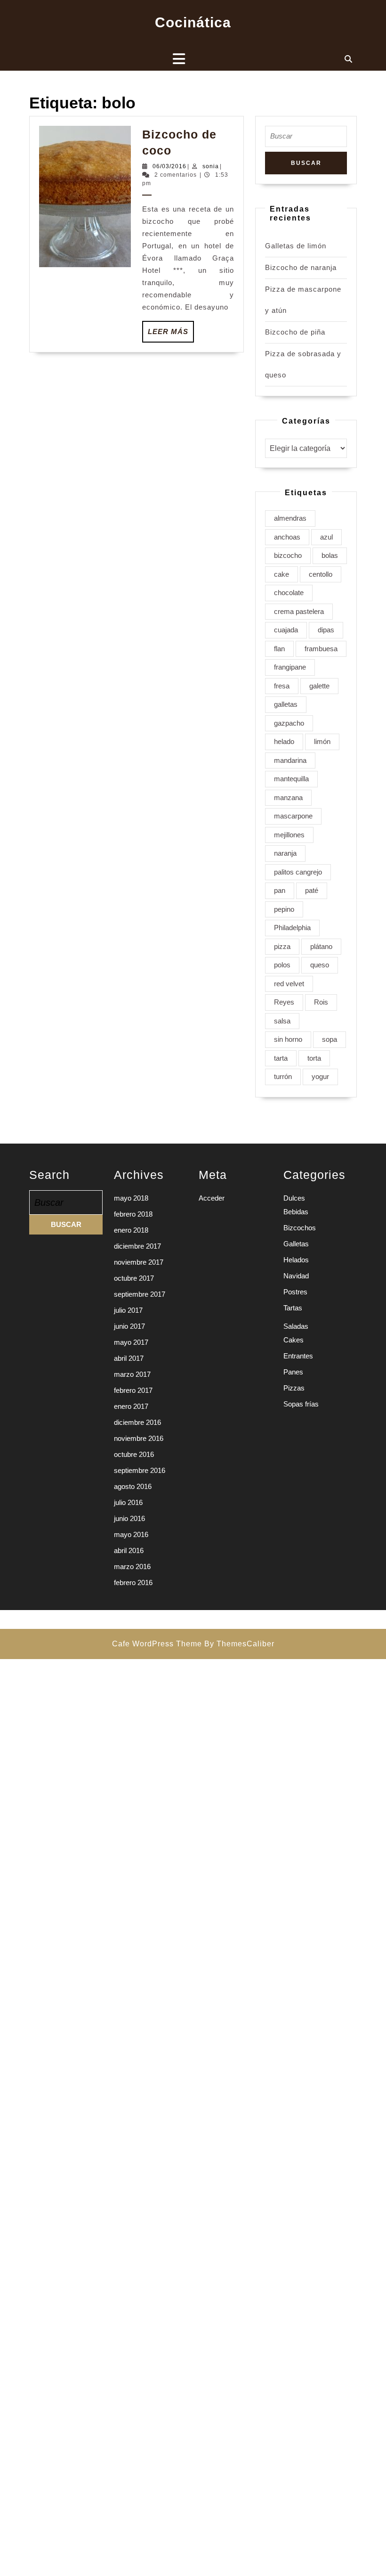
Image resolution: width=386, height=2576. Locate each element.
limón (322, 741)
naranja (285, 853)
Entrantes (298, 1356)
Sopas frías (301, 1404)
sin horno (288, 1039)
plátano (321, 946)
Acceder (212, 1198)
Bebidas (296, 1212)
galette (319, 686)
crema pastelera (299, 611)
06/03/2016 (169, 166)
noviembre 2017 (139, 1262)
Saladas (296, 1326)
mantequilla (291, 779)
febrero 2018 (133, 1214)
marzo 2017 (132, 1374)
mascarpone (293, 816)
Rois (321, 1002)
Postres (295, 1292)
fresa (282, 686)
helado (284, 741)
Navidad (296, 1276)
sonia (211, 166)
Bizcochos (300, 1228)
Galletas (296, 1244)
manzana (288, 797)
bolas (330, 555)
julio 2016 (128, 1502)
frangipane (290, 667)
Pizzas (294, 1388)
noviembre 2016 (139, 1438)
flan (279, 649)
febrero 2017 (133, 1390)
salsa (282, 1021)
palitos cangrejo (298, 872)
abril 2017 (129, 1358)
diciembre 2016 (137, 1422)
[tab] (179, 59)
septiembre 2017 (140, 1294)
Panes (293, 1372)
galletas (286, 704)
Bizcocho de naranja (301, 267)
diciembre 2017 (137, 1246)
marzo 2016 (132, 1566)
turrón (283, 1076)
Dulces (294, 1198)
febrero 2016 (133, 1582)
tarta (281, 1058)
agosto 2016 (133, 1486)
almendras (290, 518)
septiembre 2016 (140, 1470)
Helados (296, 1260)
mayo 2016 (131, 1534)
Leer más (171, 335)
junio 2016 (129, 1518)
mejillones (289, 835)
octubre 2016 (134, 1454)
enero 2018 (131, 1230)
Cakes (294, 1340)
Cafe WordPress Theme (157, 1644)
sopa (330, 1039)
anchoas (287, 537)
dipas (326, 630)
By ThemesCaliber (239, 1644)
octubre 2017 (134, 1278)
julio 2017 (128, 1310)
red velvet (289, 984)
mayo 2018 (131, 1198)
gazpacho (289, 723)
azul (326, 537)
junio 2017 (129, 1326)
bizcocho (288, 555)
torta (314, 1058)
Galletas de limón (296, 246)
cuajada (286, 630)
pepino (284, 909)
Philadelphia (292, 928)
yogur (320, 1076)
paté (312, 890)
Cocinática (193, 22)
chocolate (289, 593)
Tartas (293, 1308)
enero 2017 (131, 1406)
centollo (321, 574)
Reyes (284, 1002)
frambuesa (321, 649)
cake (281, 574)
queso (320, 965)
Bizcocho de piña (295, 332)
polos (282, 965)
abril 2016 (129, 1550)
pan (280, 890)
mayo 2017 (131, 1342)
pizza (282, 946)
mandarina (290, 760)
